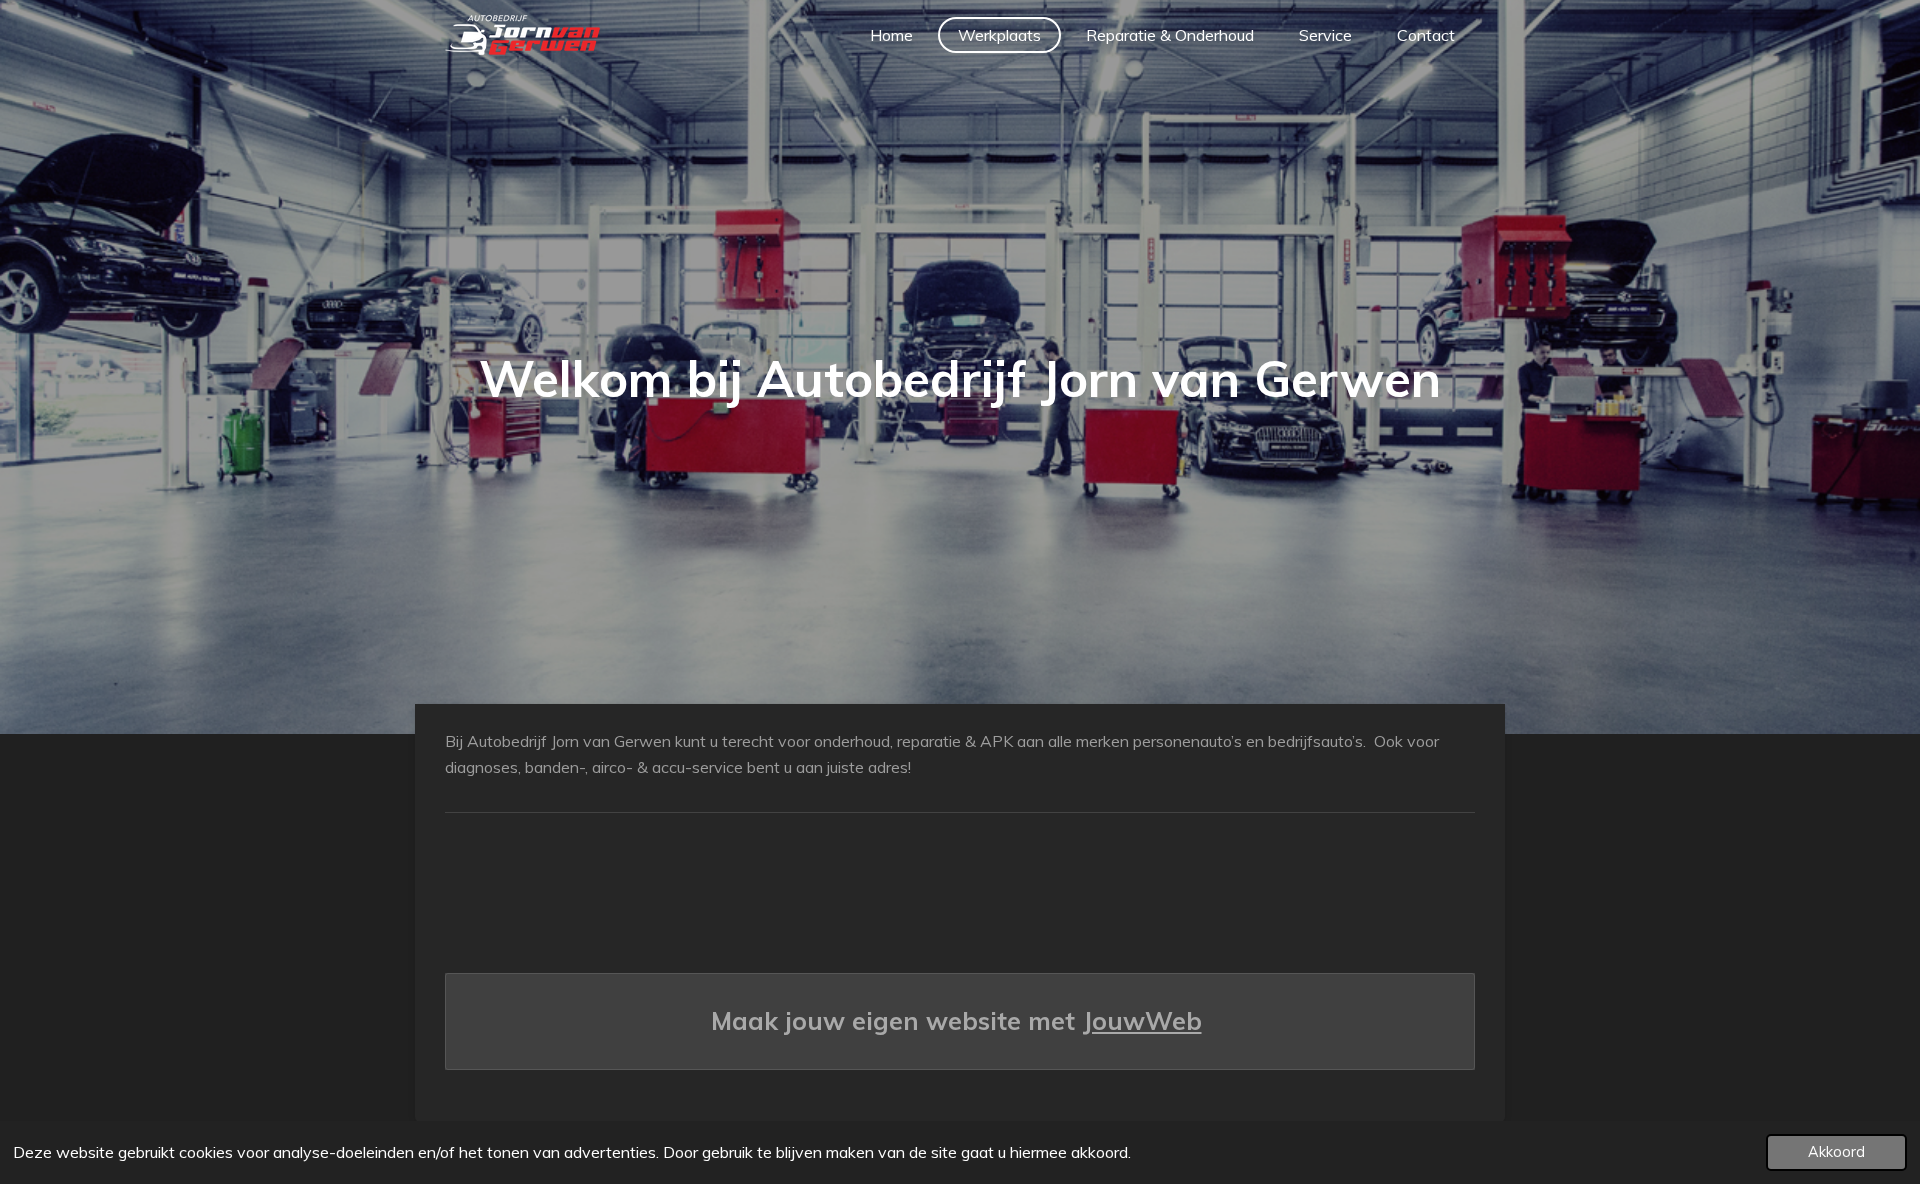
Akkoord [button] (1836, 1152)
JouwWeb (1142, 1020)
